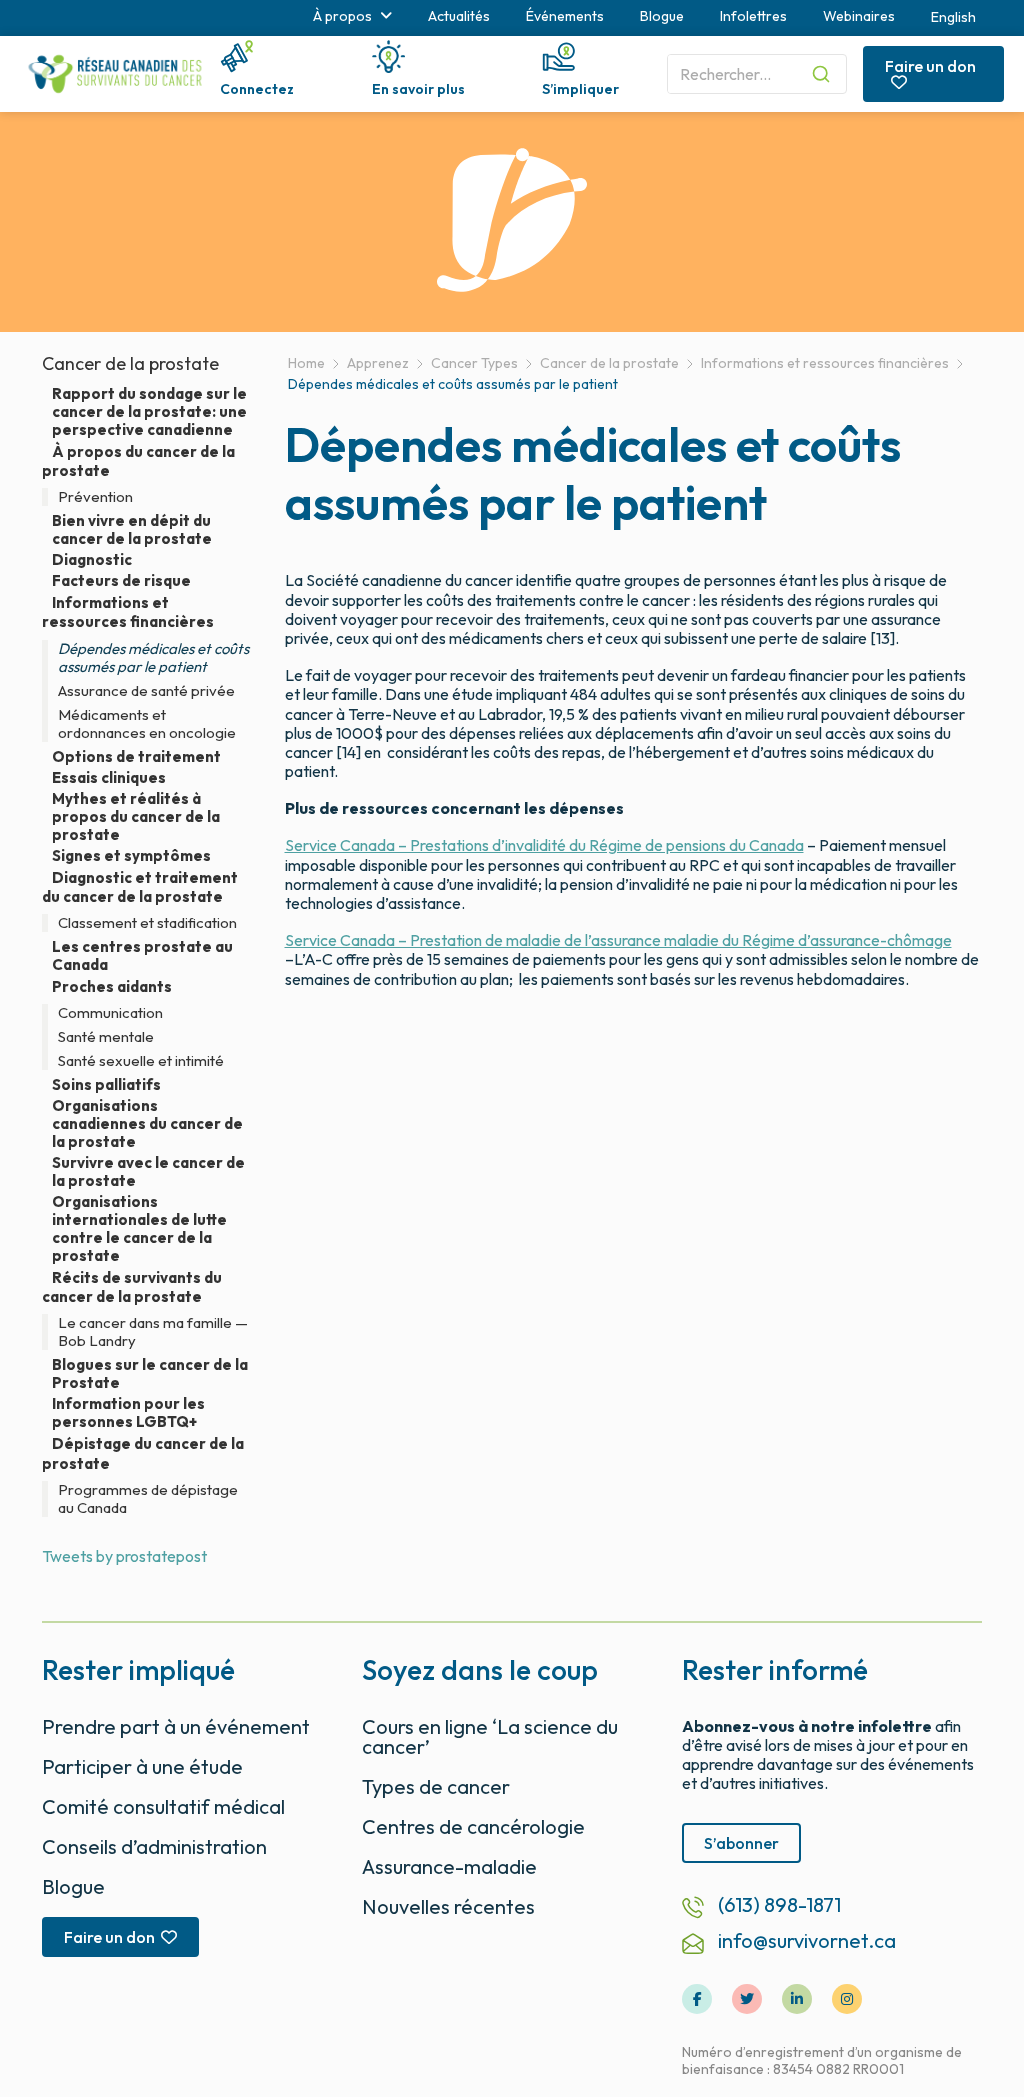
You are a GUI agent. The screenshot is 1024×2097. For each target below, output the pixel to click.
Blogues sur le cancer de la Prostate (150, 1374)
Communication (110, 1013)
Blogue (662, 16)
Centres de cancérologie (473, 1826)
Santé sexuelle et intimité (141, 1061)
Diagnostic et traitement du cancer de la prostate (140, 887)
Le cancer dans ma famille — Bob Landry (153, 1332)
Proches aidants (112, 986)
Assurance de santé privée (146, 691)
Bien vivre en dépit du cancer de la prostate (132, 530)
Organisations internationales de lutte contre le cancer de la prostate (139, 1229)
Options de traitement (136, 757)
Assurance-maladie (449, 1866)
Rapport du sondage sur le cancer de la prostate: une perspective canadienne (149, 412)
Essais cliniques (109, 778)
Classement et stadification (147, 923)
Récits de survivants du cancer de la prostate (132, 1287)
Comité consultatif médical (163, 1806)
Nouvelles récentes (448, 1906)
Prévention (95, 497)
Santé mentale (106, 1037)
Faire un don (930, 66)
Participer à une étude (142, 1766)
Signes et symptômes (131, 856)
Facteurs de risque (121, 581)
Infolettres (753, 16)
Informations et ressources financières (128, 612)
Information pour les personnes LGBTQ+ (128, 1413)
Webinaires (859, 16)
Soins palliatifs (106, 1085)
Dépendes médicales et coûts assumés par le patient (153, 658)
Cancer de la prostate (130, 363)
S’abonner (741, 1843)
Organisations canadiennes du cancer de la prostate (147, 1124)
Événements (565, 16)
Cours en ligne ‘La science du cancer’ (490, 1736)
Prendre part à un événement (176, 1726)
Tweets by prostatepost (124, 1556)
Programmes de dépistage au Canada (148, 1499)
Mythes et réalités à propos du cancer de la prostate (136, 817)
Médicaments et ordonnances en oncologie (147, 724)
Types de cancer (436, 1786)
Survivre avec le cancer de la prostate (148, 1172)
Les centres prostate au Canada (142, 956)
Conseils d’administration (154, 1846)
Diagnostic (92, 560)
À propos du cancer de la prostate (138, 461)
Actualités (459, 16)
